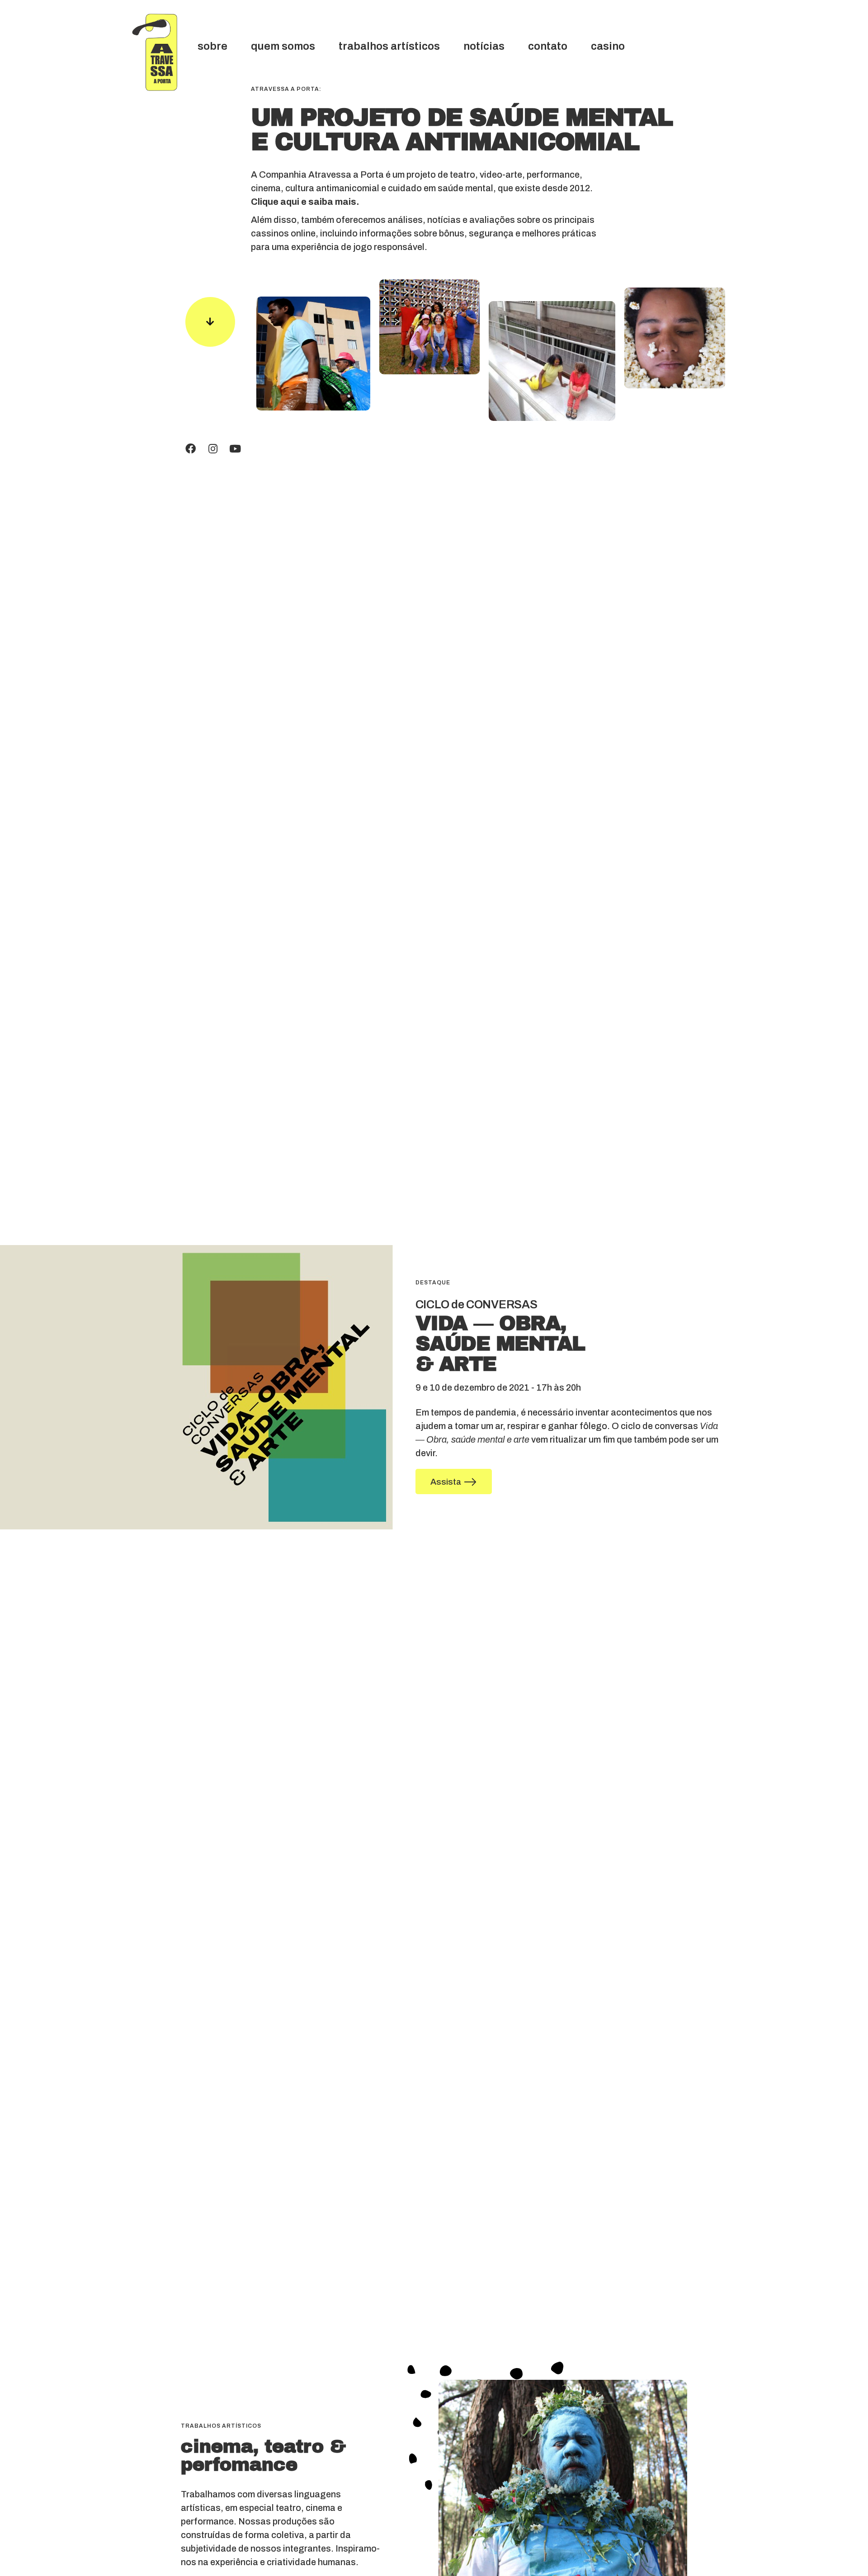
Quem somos (283, 46)
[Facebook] (191, 449)
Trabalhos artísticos (389, 46)
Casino (608, 46)
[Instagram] (213, 449)
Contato (548, 46)
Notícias (484, 46)
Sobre (212, 46)
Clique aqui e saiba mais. (305, 202)
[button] (454, 1481)
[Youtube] (235, 449)
